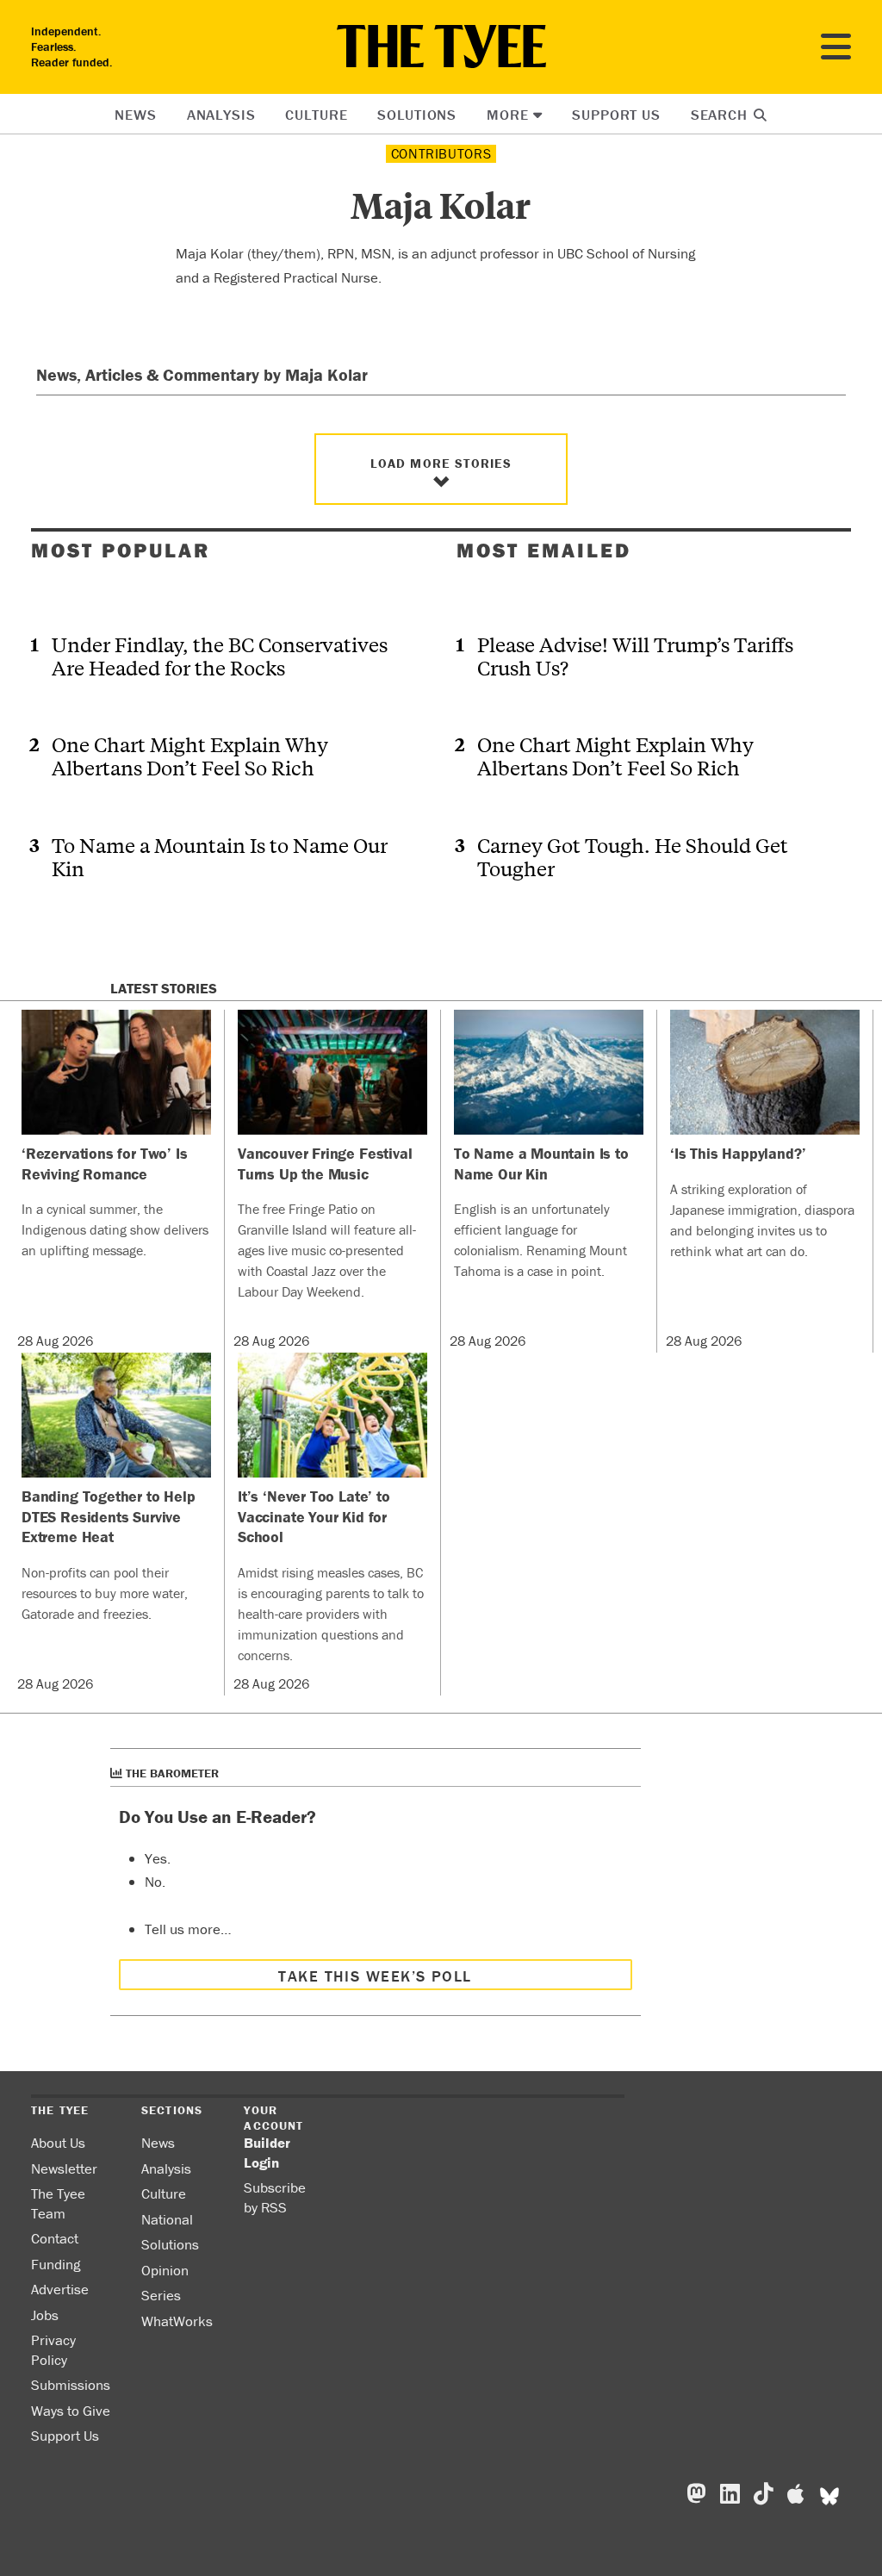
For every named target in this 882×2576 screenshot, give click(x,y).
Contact (55, 2238)
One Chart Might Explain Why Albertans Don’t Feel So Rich (190, 756)
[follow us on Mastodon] (696, 2494)
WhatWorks (177, 2321)
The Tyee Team (58, 2203)
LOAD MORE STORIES (441, 463)
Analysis (221, 115)
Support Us (616, 115)
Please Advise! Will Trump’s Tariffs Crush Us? (635, 656)
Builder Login (267, 2153)
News (135, 115)
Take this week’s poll (375, 1976)
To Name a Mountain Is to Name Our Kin (220, 856)
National (167, 2219)
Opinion (165, 2270)
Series (161, 2295)
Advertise (60, 2289)
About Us (58, 2143)
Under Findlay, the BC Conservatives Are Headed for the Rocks (220, 656)
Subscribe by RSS (275, 2197)
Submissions (71, 2385)
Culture (316, 115)
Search (721, 115)
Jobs (45, 2315)
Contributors (441, 153)
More (507, 115)
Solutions (417, 115)
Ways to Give (71, 2411)
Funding (56, 2264)
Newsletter (64, 2168)
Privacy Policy (53, 2350)
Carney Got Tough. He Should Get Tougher (633, 856)
